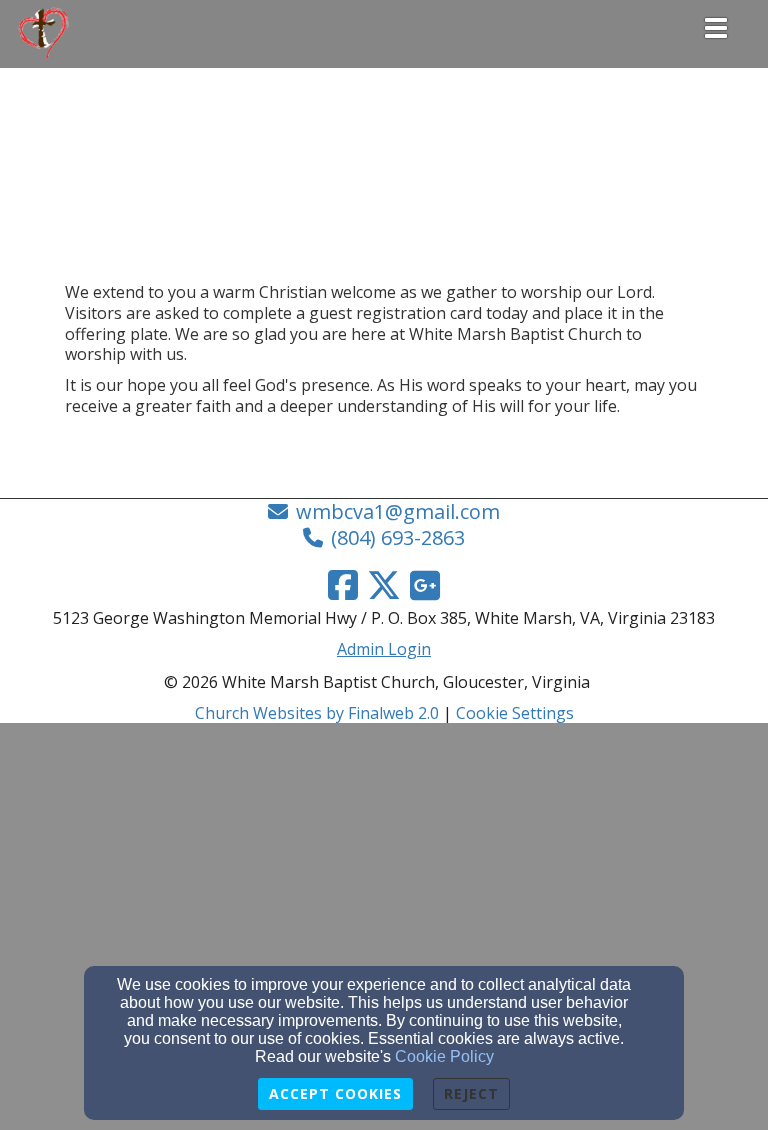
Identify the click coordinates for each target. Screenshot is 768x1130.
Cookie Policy (444, 1056)
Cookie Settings (515, 713)
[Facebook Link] (343, 585)
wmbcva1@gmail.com (398, 511)
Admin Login (384, 649)
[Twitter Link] (384, 585)
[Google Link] (425, 585)
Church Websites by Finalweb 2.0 (317, 713)
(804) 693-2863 (398, 537)
